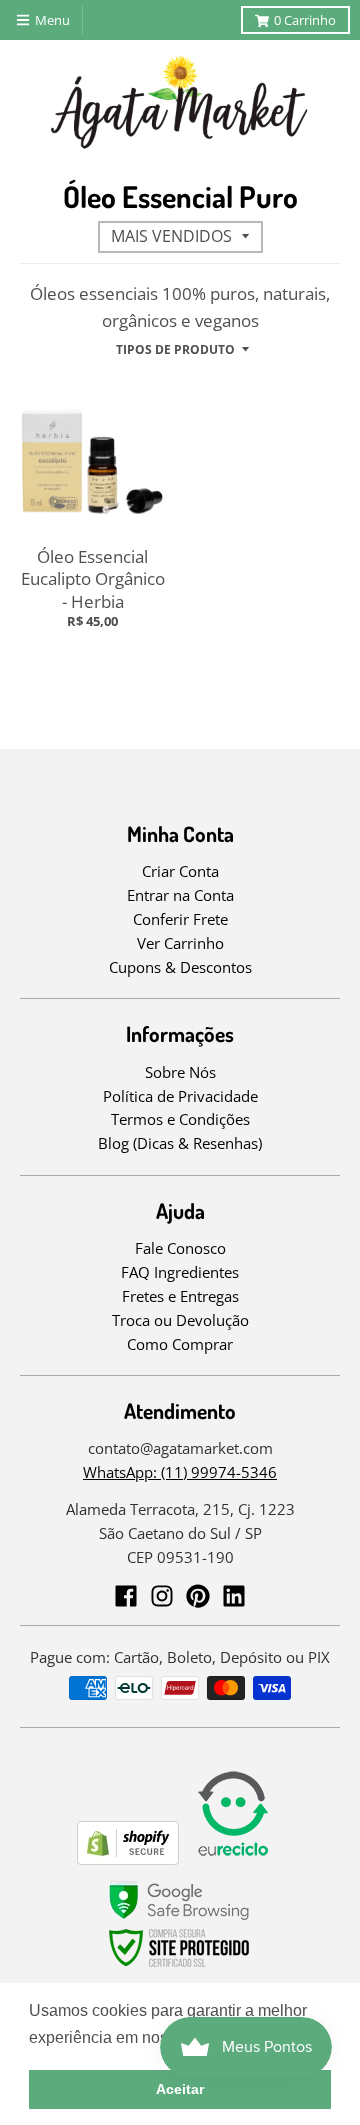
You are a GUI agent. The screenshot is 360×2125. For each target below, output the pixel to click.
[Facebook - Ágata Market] (126, 1596)
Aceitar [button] (180, 2089)
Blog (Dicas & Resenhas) (180, 1143)
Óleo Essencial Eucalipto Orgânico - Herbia (93, 578)
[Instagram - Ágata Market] (162, 1596)
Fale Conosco (180, 1248)
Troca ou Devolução (180, 1320)
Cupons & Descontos (180, 967)
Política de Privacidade (180, 1096)
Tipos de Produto (175, 349)
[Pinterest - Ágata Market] (198, 1596)
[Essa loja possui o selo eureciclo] (233, 1858)
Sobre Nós (180, 1072)
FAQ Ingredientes (180, 1272)
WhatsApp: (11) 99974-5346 (180, 1472)
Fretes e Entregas (180, 1296)
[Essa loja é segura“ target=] (180, 1967)
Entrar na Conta (180, 895)
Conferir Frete (180, 919)
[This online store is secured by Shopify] (128, 1858)
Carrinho (305, 20)
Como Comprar (180, 1344)
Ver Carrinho (180, 943)
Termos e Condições (180, 1119)
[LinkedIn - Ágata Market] (234, 1596)
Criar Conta (180, 871)
